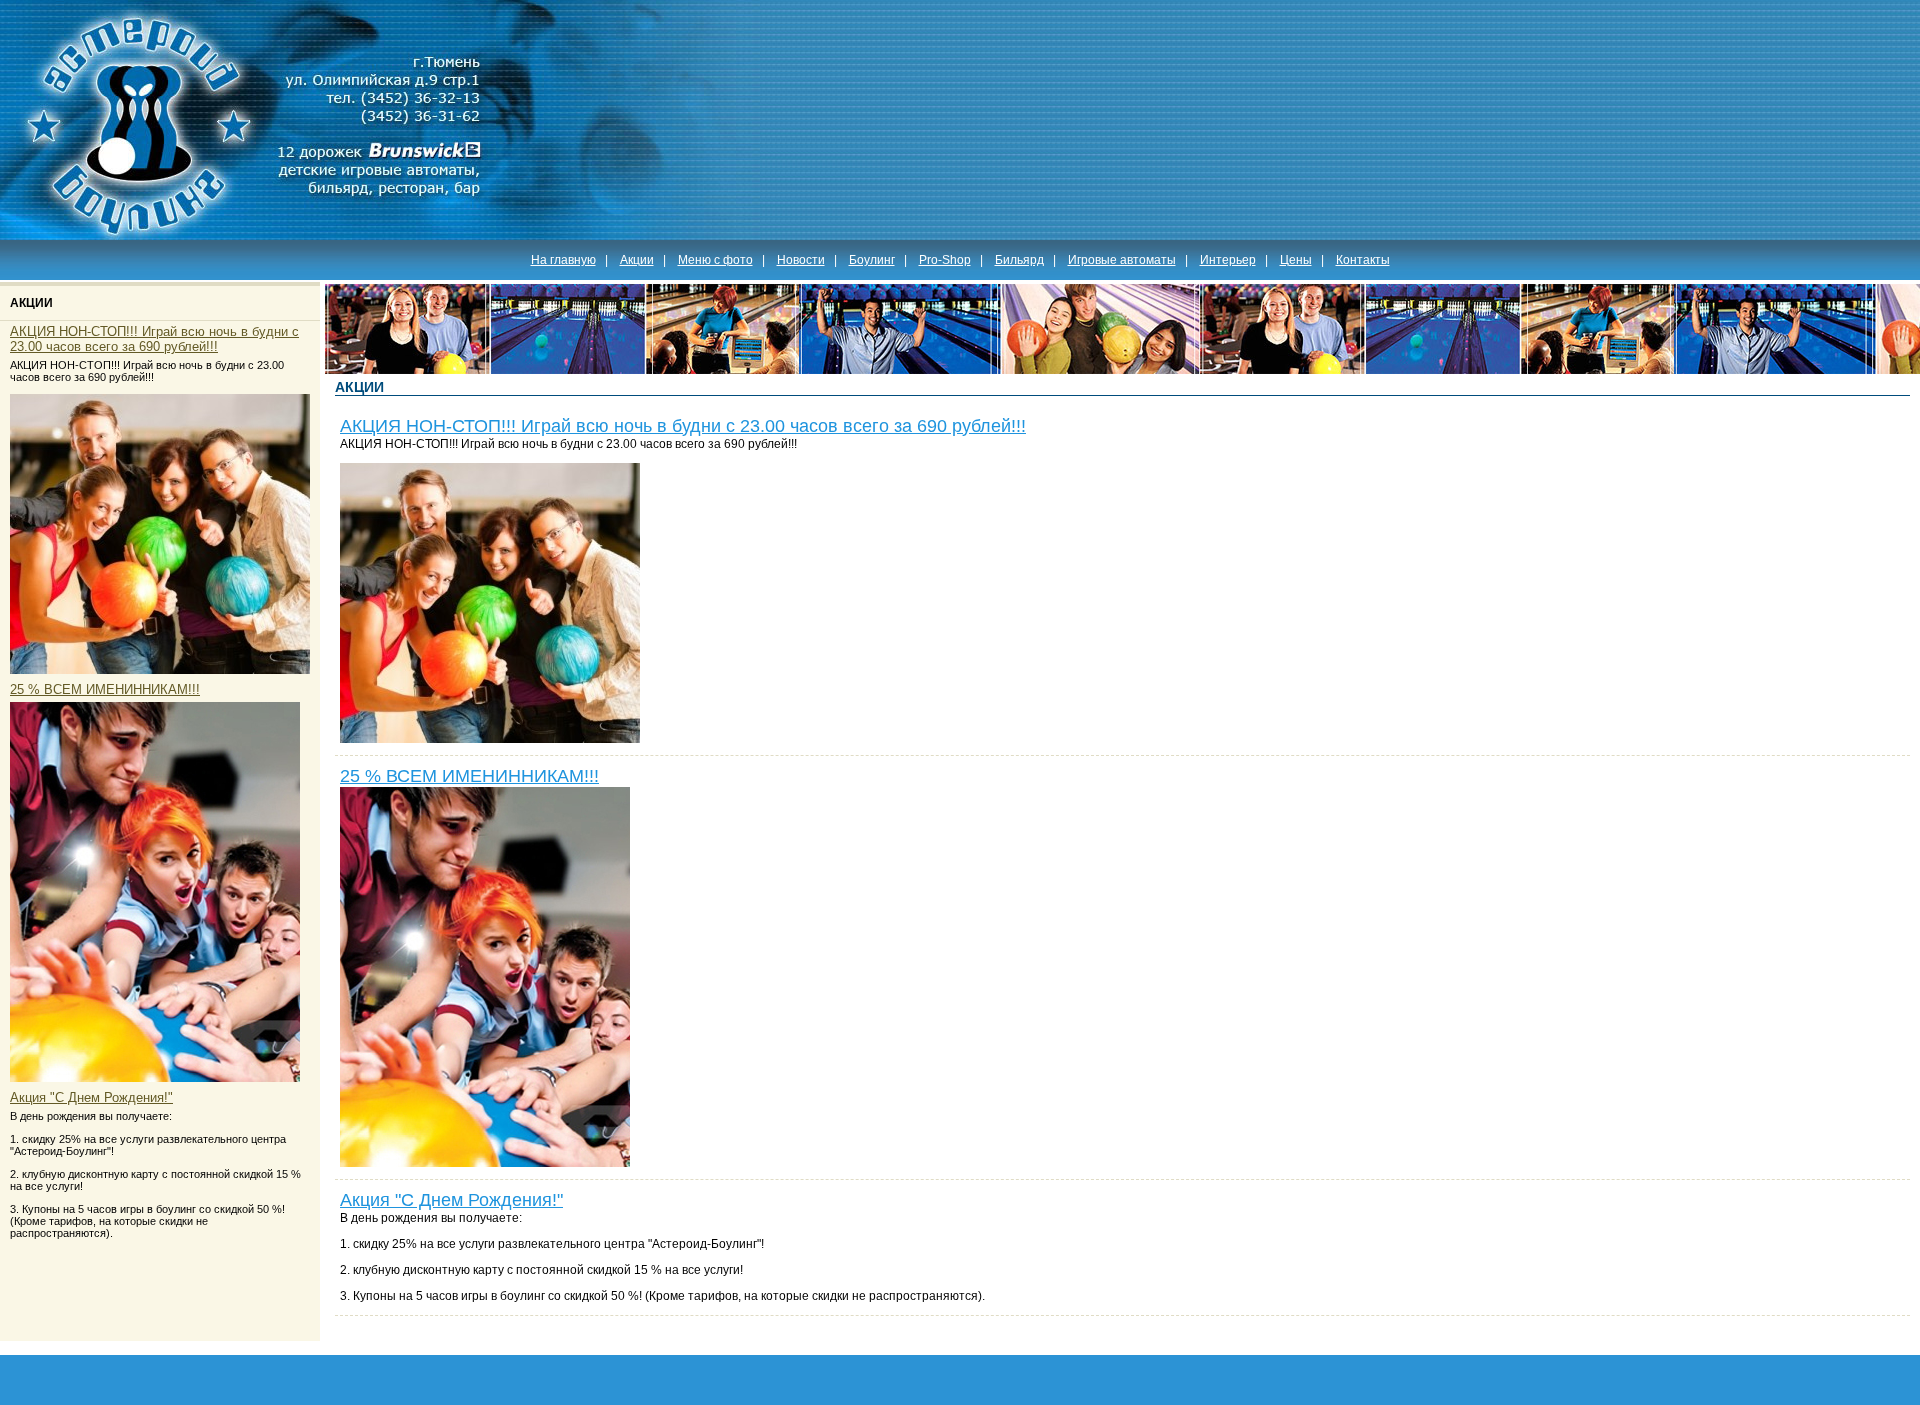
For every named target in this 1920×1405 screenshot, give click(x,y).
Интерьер (1228, 260)
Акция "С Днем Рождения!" (91, 1097)
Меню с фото (715, 260)
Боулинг (872, 260)
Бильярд (1019, 260)
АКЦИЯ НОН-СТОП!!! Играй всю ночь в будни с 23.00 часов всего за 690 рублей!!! (154, 339)
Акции (637, 260)
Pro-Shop (945, 260)
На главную (563, 260)
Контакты (1363, 260)
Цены (1296, 260)
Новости (801, 260)
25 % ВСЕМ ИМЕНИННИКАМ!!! (105, 689)
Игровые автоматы (1122, 260)
